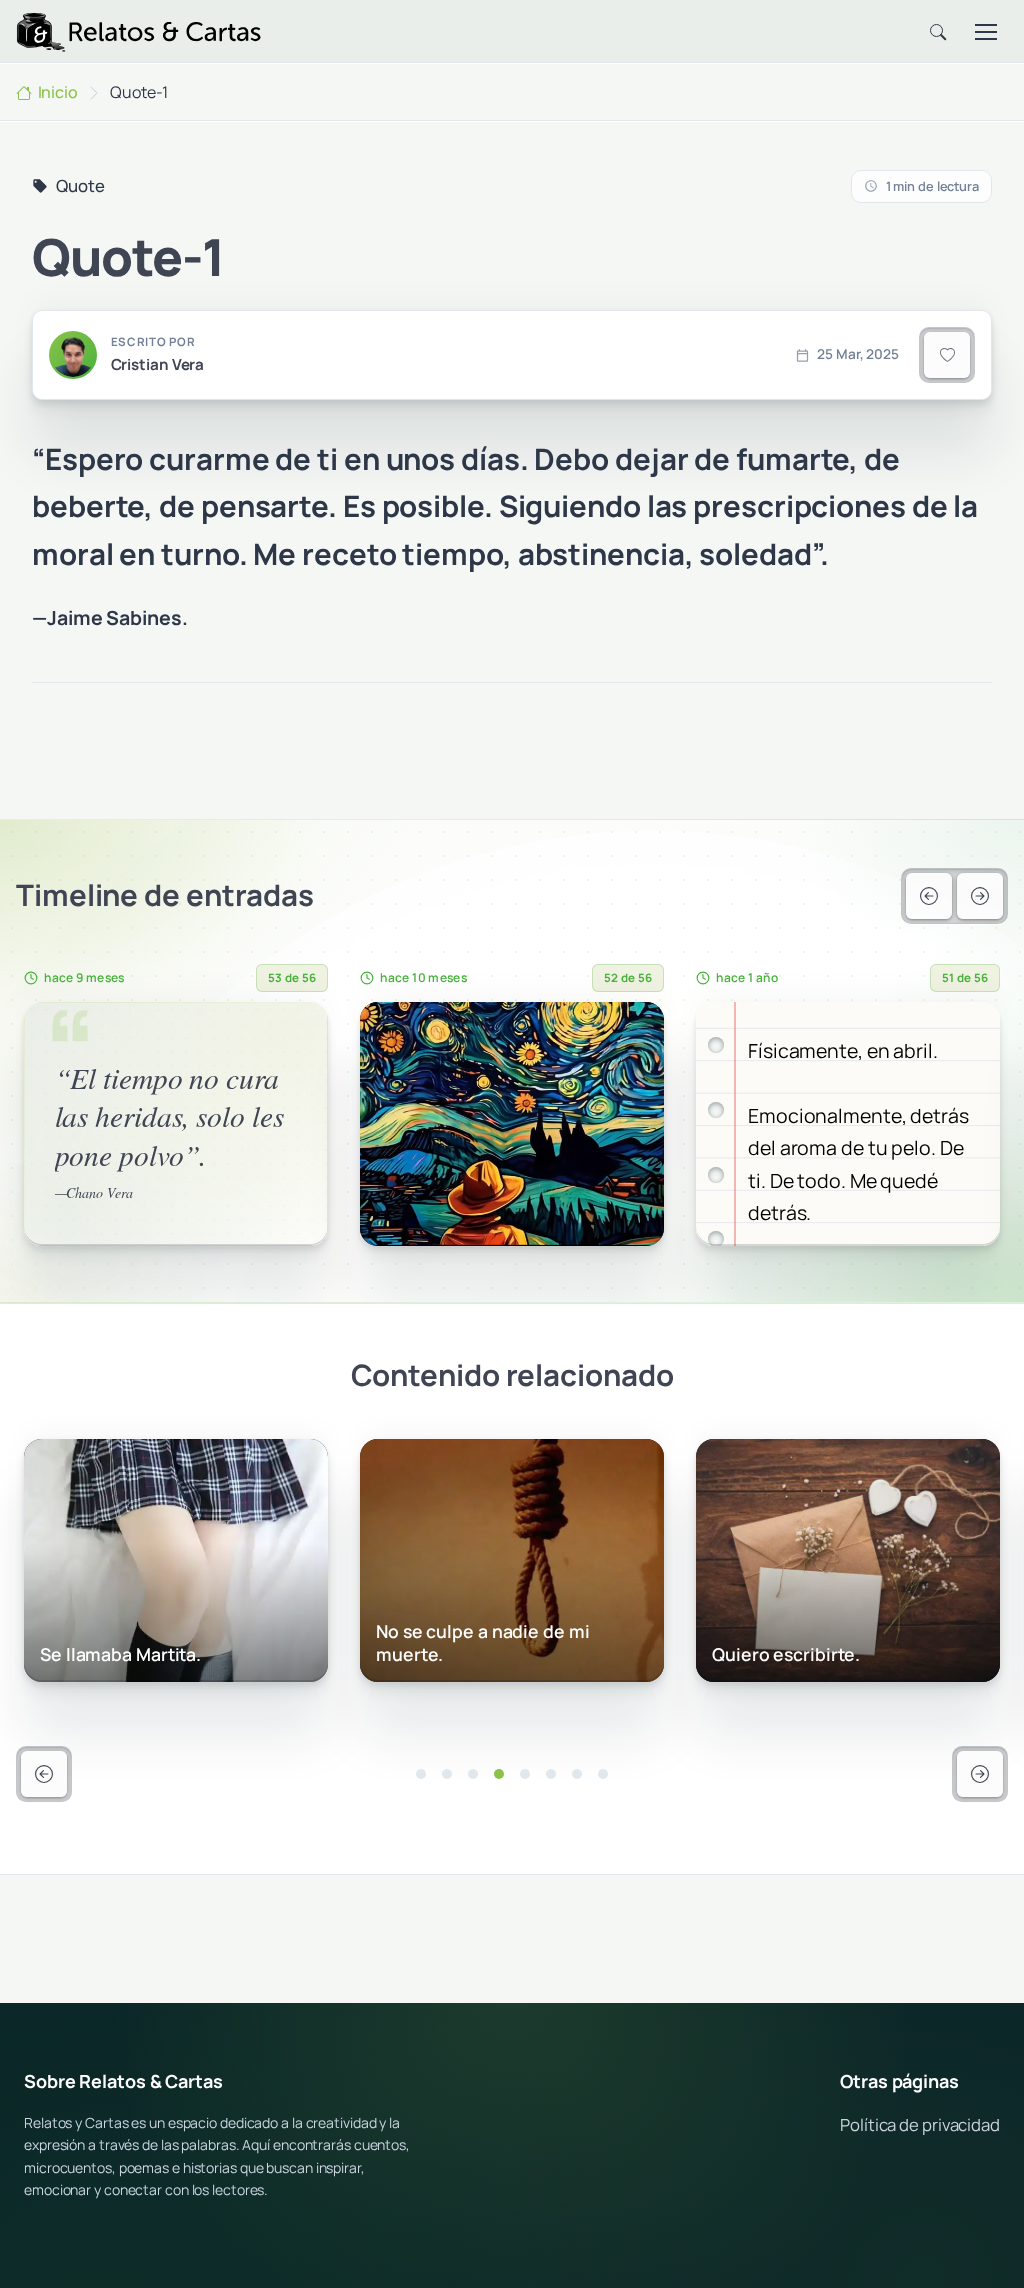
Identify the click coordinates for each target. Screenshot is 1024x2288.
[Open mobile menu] (986, 32)
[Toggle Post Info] (231, 1038)
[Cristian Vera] (73, 355)
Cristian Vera (158, 364)
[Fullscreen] (299, 1223)
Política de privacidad (920, 2124)
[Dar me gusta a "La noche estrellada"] (292, 1038)
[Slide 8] (603, 1774)
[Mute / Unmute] (267, 1223)
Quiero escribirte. (450, 1654)
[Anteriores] (929, 896)
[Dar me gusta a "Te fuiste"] (964, 1038)
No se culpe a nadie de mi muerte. (147, 1642)
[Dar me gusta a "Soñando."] (964, 1475)
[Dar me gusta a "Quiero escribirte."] (628, 1475)
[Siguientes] (980, 896)
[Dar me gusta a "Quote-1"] (947, 355)
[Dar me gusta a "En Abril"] (628, 1038)
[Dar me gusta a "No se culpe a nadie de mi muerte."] (292, 1475)
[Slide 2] (447, 1774)
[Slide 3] (473, 1774)
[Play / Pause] (55, 1223)
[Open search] (937, 32)
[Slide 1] (421, 1774)
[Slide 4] (499, 1774)
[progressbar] (127, 1223)
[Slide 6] (551, 1774)
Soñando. (752, 1654)
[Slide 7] (577, 1774)
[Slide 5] (525, 1774)
